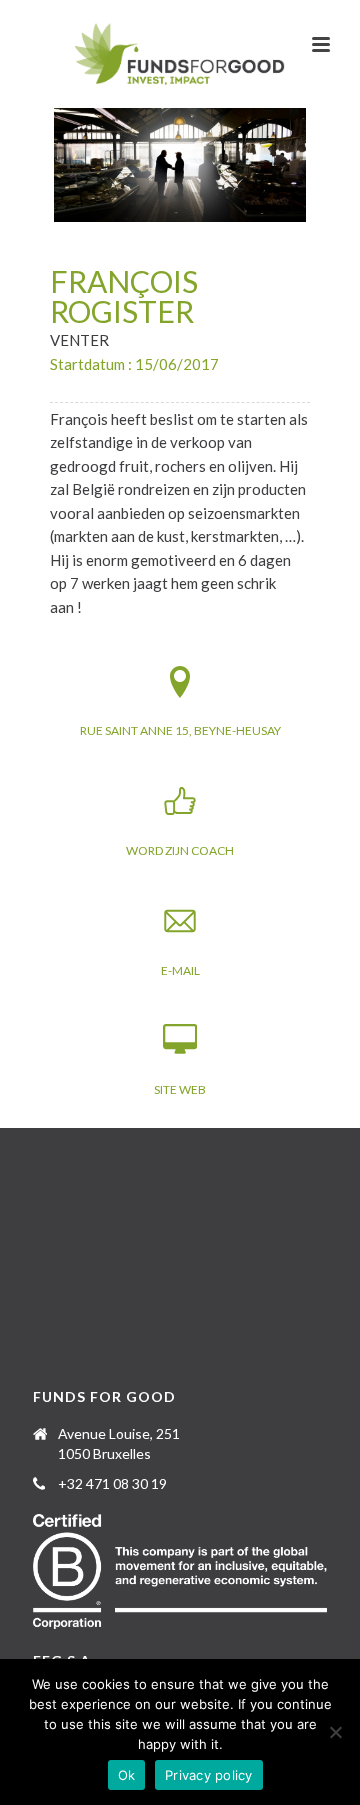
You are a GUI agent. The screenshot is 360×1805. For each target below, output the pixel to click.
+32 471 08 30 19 (112, 1483)
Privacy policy (209, 1775)
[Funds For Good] (180, 55)
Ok (127, 1775)
